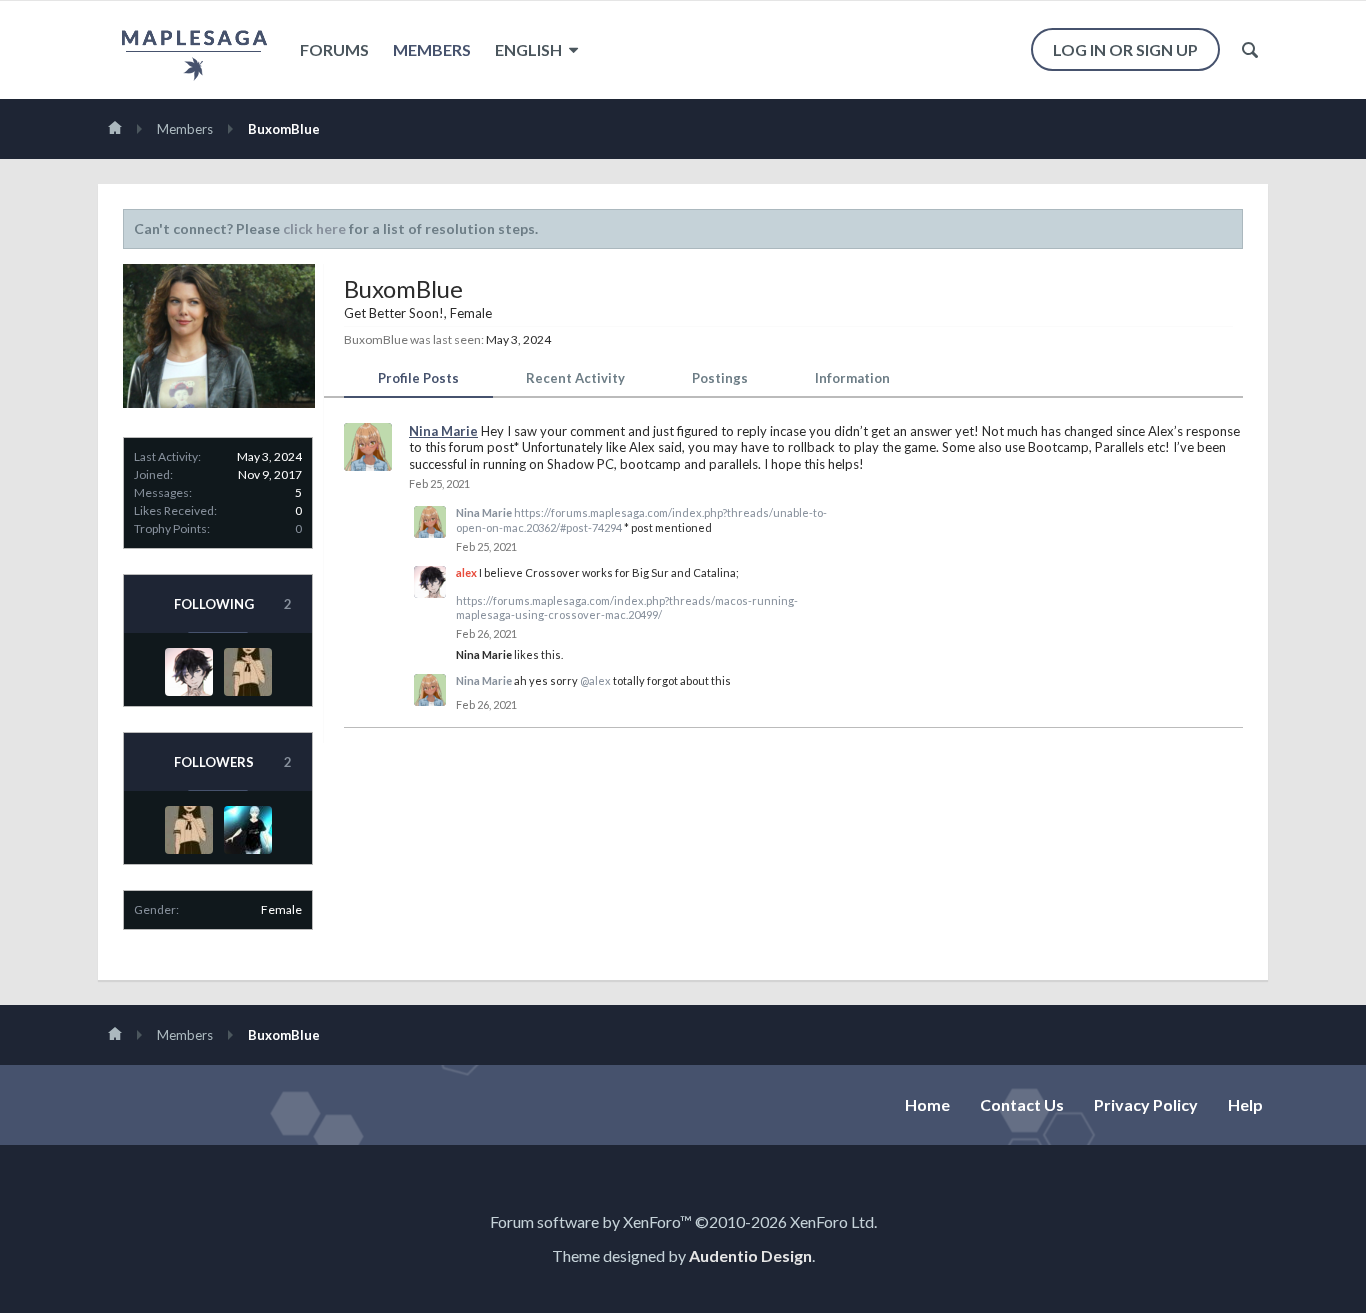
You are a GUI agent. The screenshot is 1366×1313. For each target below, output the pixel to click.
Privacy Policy (1146, 1104)
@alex (595, 680)
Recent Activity (575, 378)
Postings (720, 378)
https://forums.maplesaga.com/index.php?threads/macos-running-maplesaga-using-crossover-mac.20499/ (627, 607)
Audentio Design (750, 1255)
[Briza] (248, 672)
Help (1245, 1104)
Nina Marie (443, 431)
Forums (334, 49)
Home (927, 1104)
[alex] (189, 672)
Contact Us (1022, 1104)
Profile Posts (418, 378)
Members (432, 49)
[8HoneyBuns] (248, 830)
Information (852, 378)
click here (314, 228)
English (530, 49)
